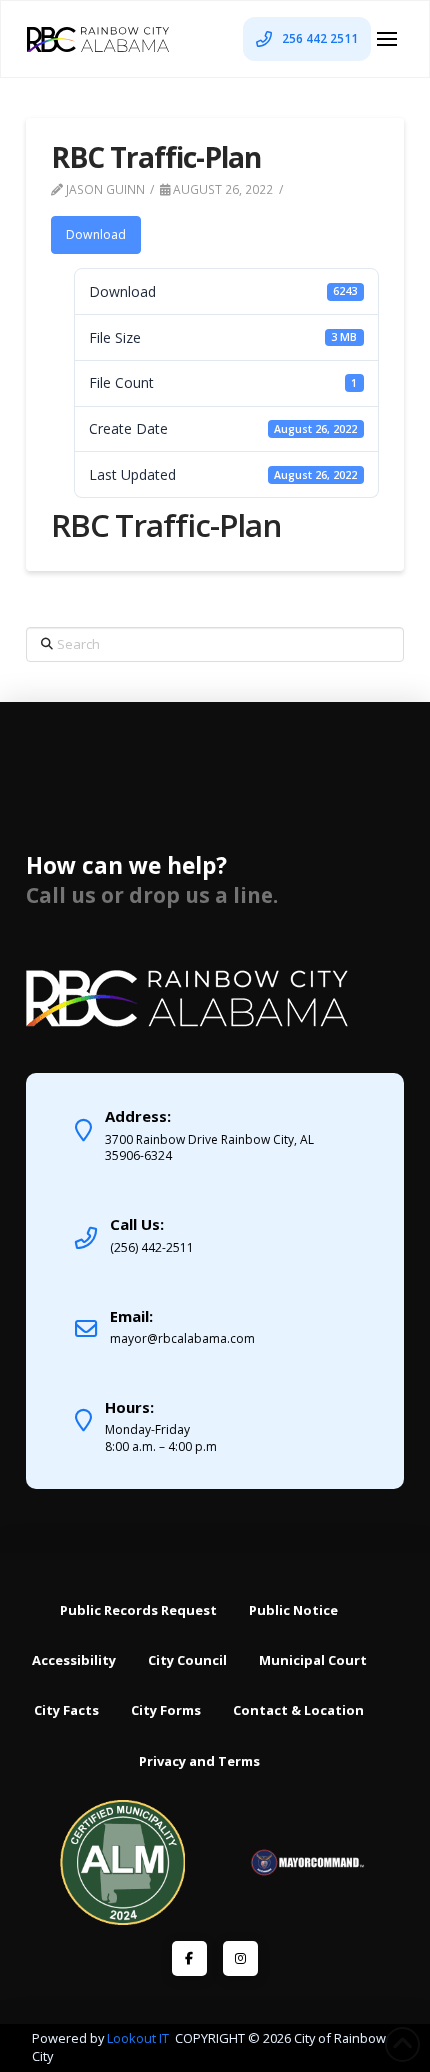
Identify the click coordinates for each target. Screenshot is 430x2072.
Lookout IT (139, 2038)
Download (96, 234)
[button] (387, 39)
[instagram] (240, 1958)
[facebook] (189, 1958)
